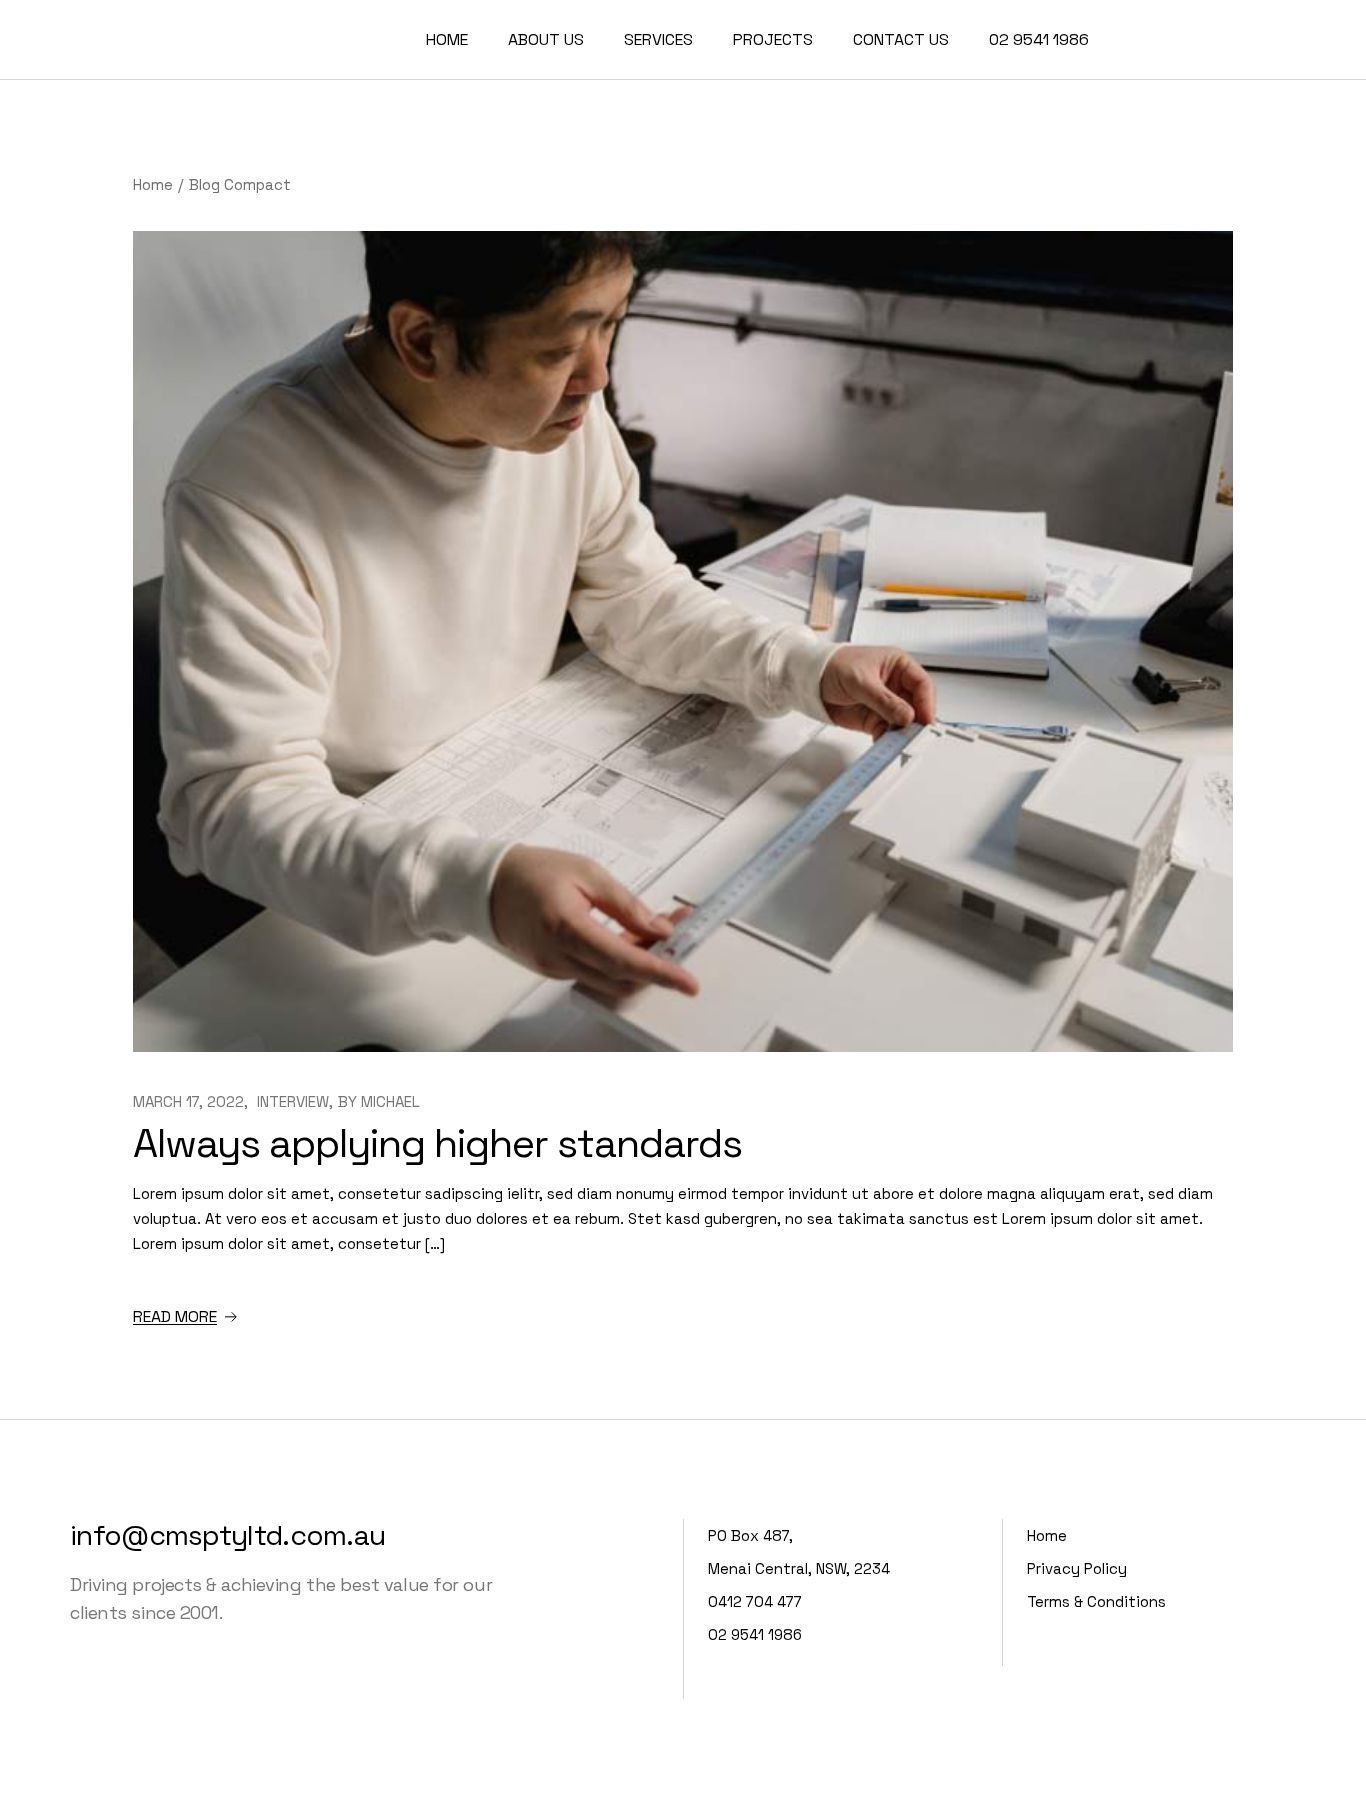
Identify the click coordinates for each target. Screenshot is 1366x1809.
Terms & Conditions (1096, 1601)
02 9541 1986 (755, 1634)
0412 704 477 (755, 1601)
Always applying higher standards (437, 1143)
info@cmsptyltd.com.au (227, 1535)
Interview (293, 1101)
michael (390, 1101)
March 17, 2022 (188, 1101)
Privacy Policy (1077, 1568)
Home (1047, 1535)
